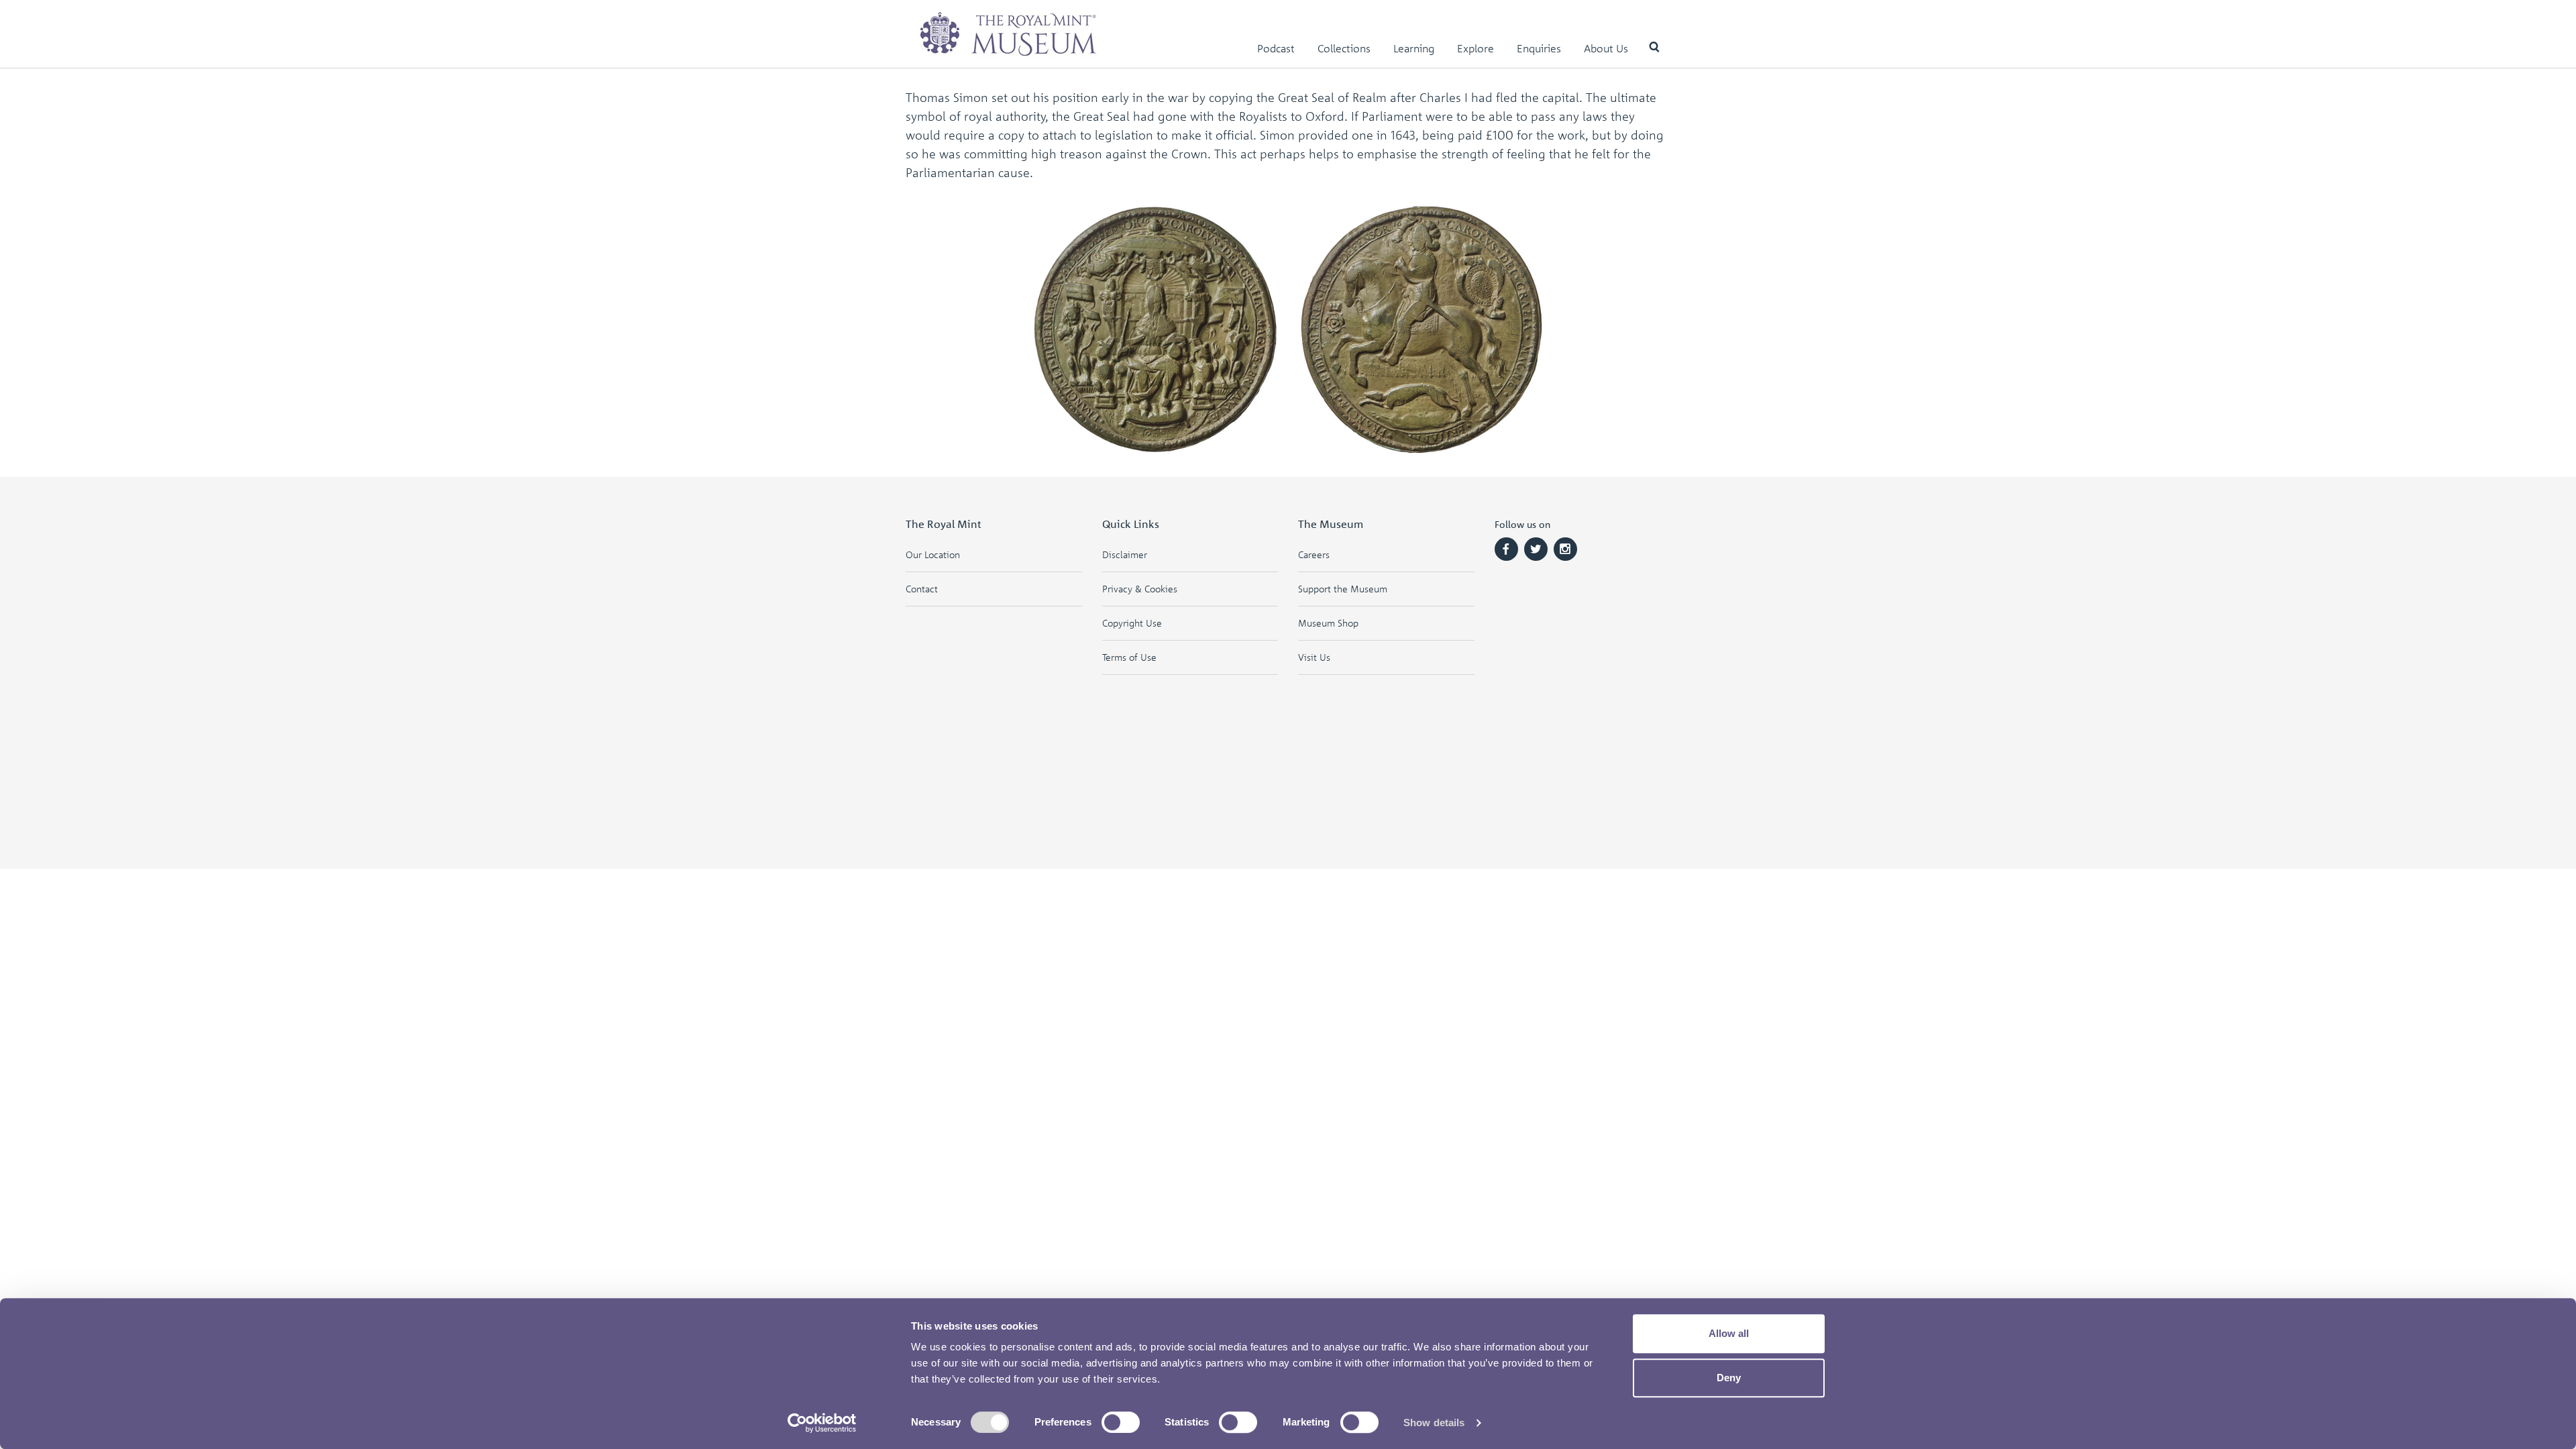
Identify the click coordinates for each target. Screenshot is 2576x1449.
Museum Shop (1328, 623)
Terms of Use (1129, 657)
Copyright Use (1132, 623)
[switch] (1121, 1422)
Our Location (933, 554)
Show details (1434, 1423)
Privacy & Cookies (1140, 589)
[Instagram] (1565, 549)
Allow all (1729, 1333)
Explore (1475, 48)
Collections (1344, 48)
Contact (922, 589)
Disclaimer (1125, 554)
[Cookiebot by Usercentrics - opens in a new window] (822, 1423)
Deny (1729, 1378)
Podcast (1276, 48)
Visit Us (1314, 657)
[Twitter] (1536, 549)
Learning (1414, 48)
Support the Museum (1343, 589)
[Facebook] (1506, 549)
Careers (1314, 554)
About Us (1606, 48)
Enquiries (1539, 48)
